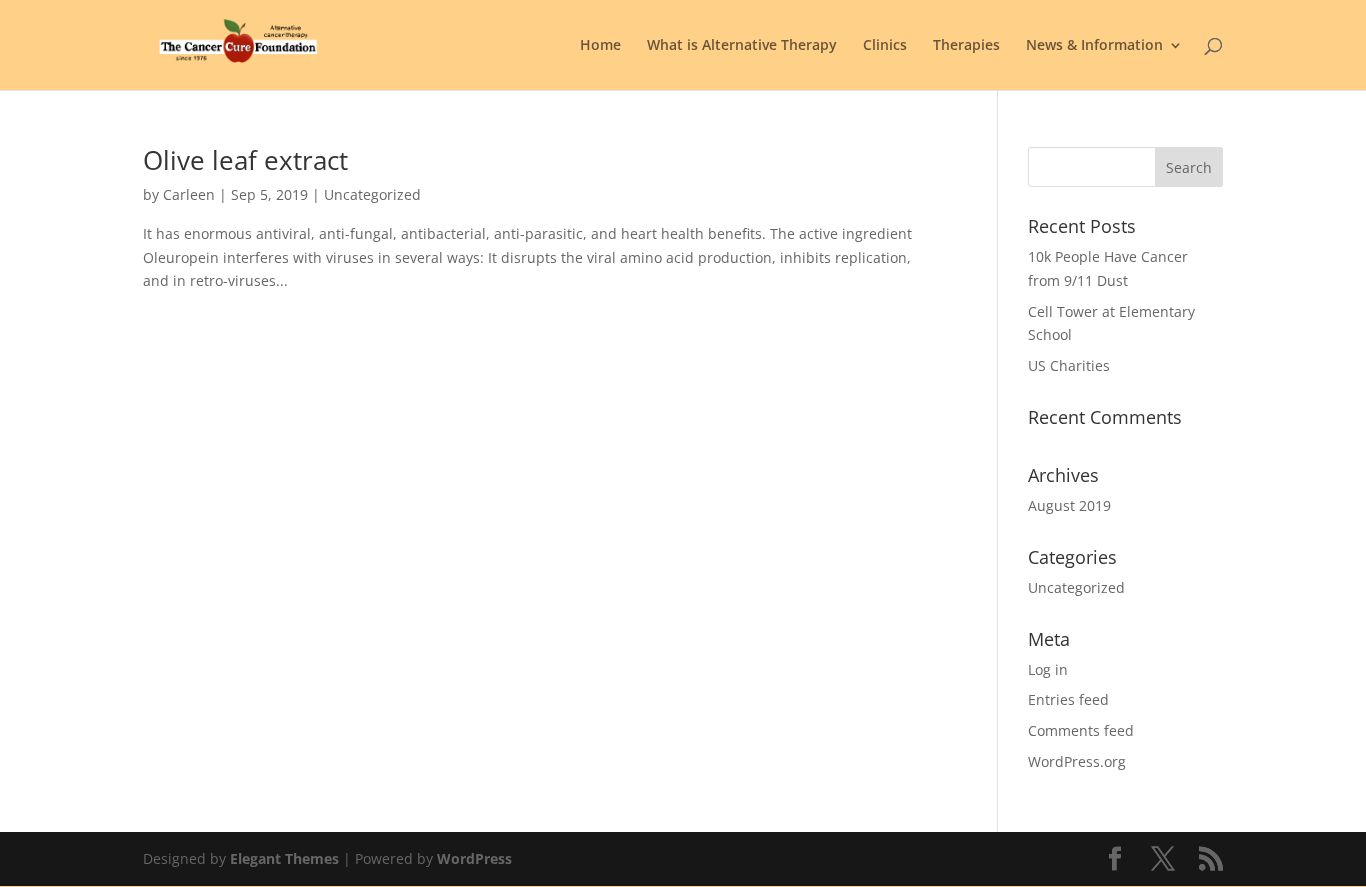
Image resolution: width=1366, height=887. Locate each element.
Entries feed (1068, 699)
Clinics (885, 46)
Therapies (966, 46)
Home (600, 46)
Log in (1048, 669)
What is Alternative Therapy (742, 46)
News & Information (1094, 46)
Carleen (189, 194)
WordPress (474, 858)
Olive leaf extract (245, 160)
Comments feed (1081, 730)
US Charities (1069, 365)
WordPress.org (1077, 761)
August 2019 (1069, 505)
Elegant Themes (284, 858)
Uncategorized (1076, 587)
